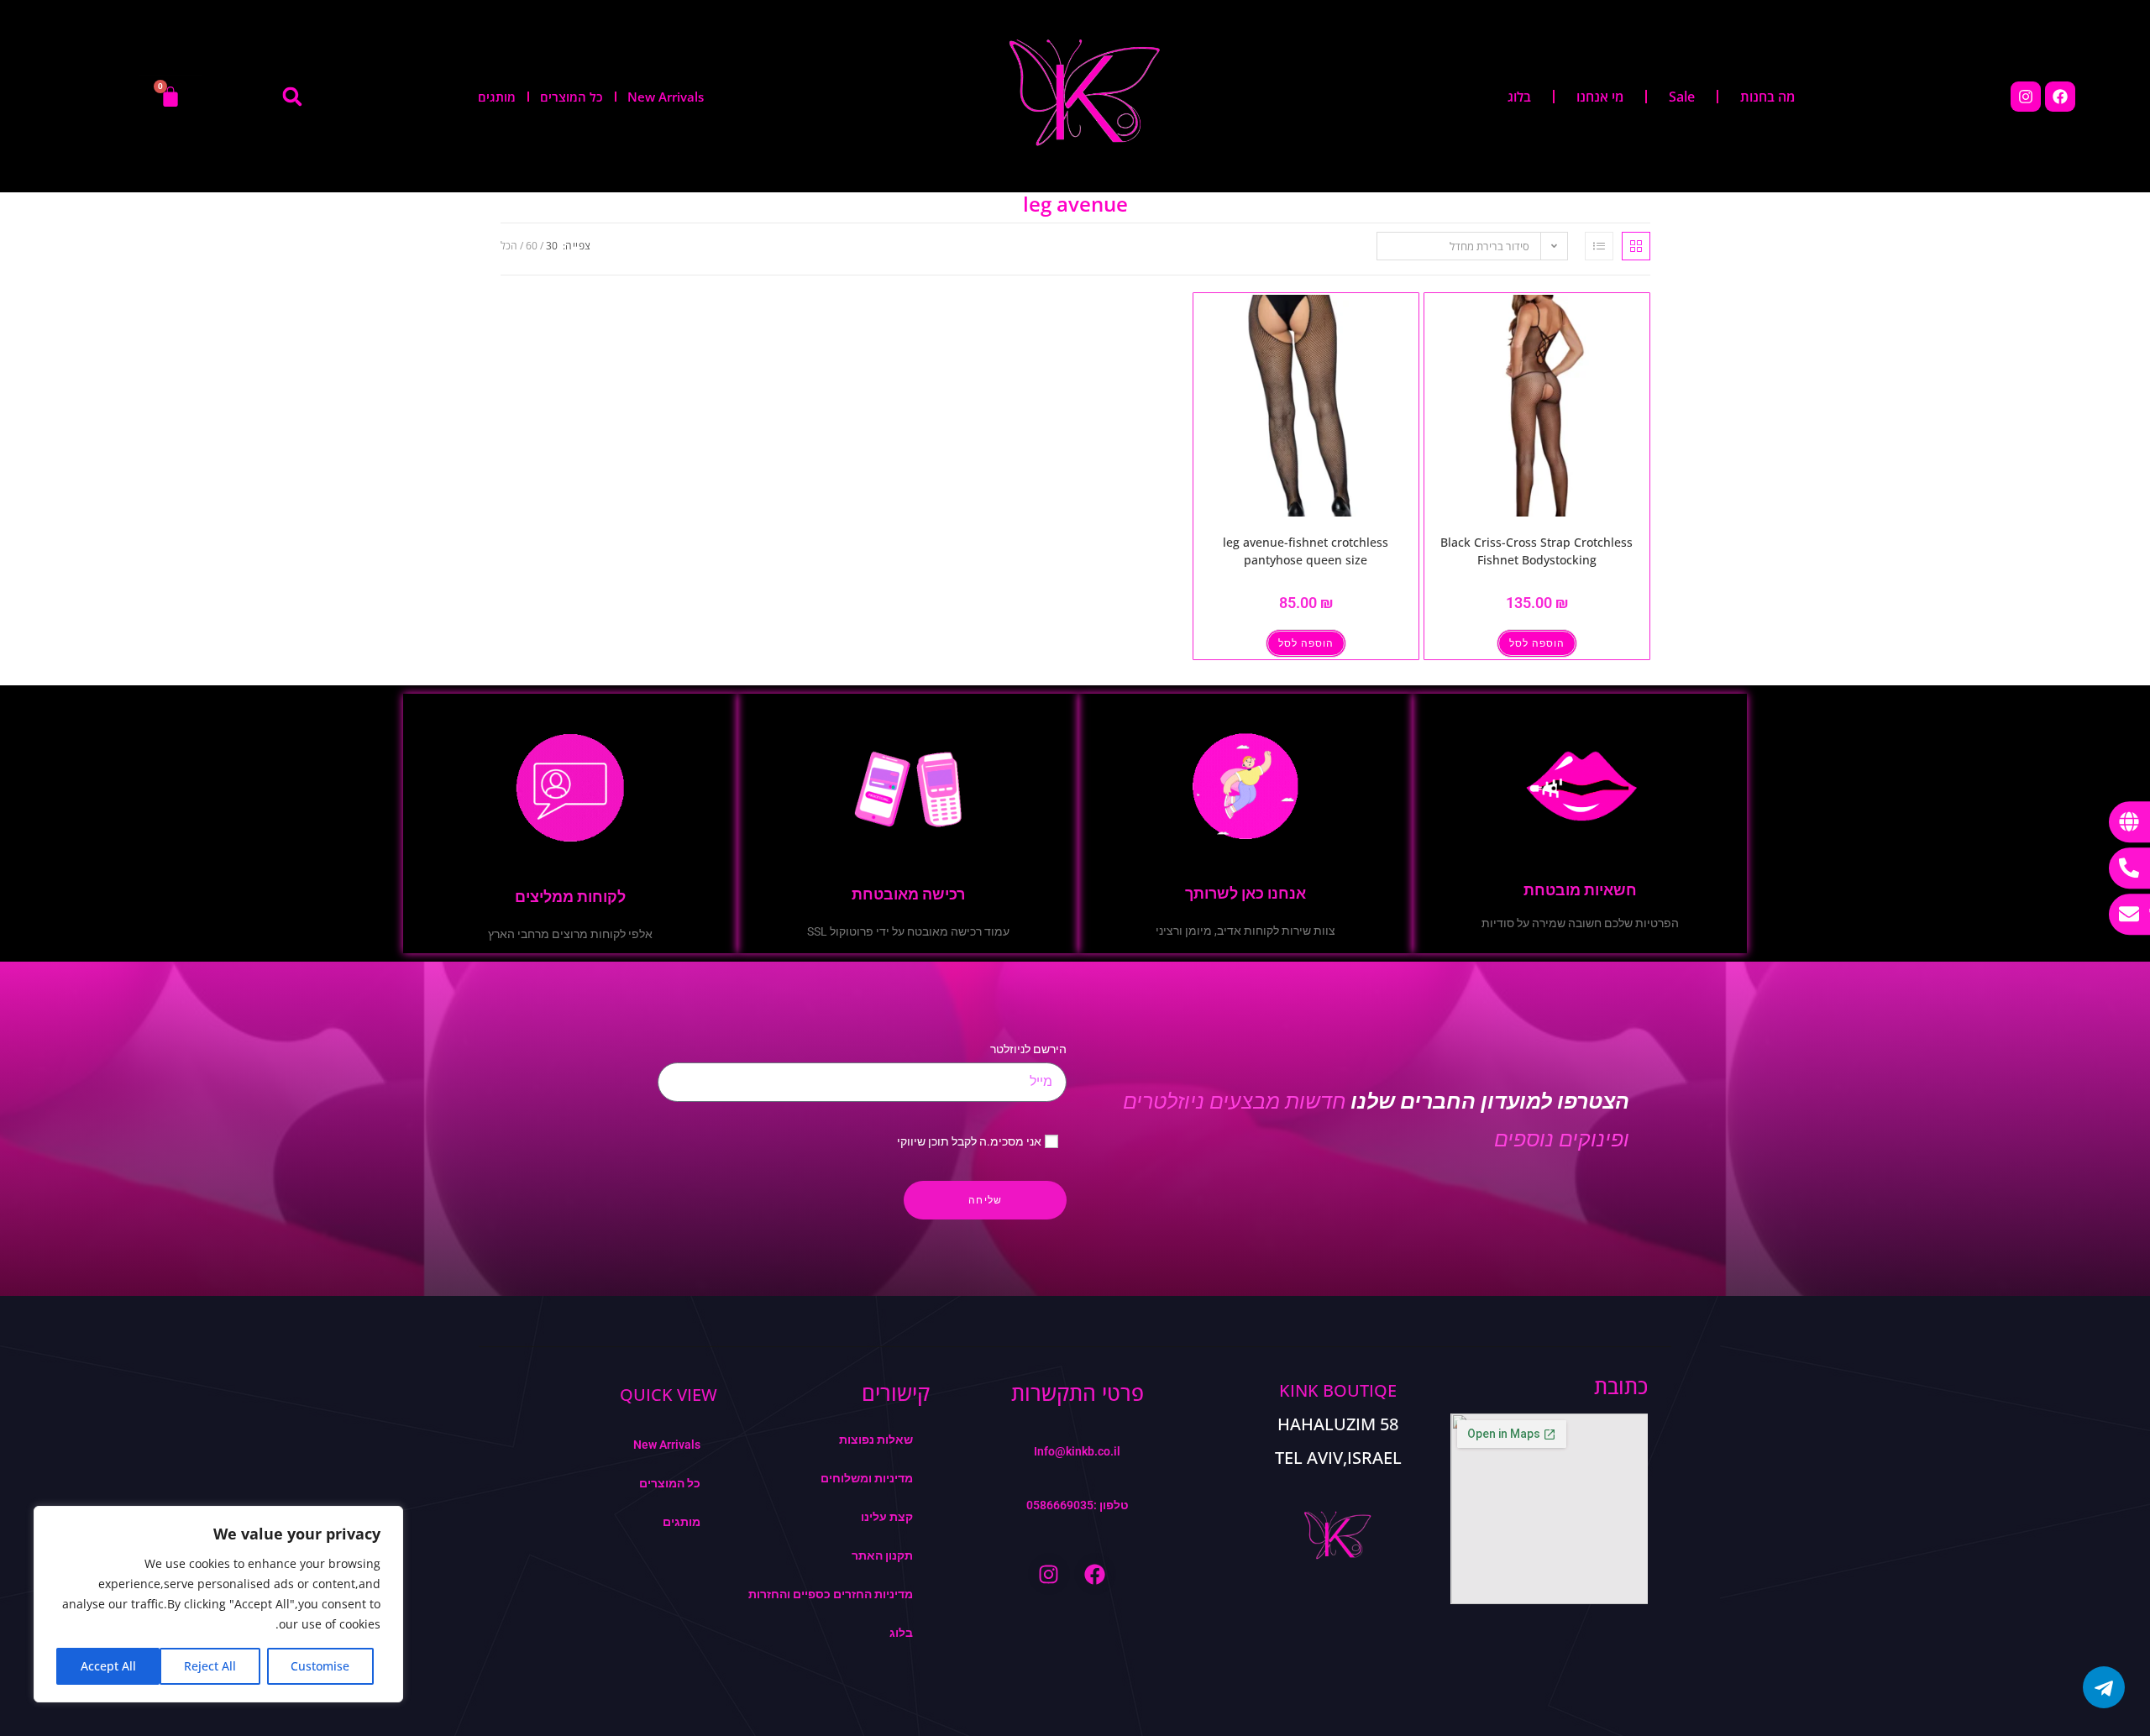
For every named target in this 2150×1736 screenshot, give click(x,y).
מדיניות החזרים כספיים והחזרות (831, 1594)
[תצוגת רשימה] (1599, 246)
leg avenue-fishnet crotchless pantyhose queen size (1306, 551)
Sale (1682, 97)
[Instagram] (2026, 97)
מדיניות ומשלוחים (867, 1478)
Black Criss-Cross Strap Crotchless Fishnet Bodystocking (1536, 551)
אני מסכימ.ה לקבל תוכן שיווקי (969, 1141)
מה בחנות (1767, 97)
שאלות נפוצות (876, 1440)
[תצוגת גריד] (1636, 246)
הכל (509, 246)
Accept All (108, 1666)
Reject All (210, 1666)
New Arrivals (666, 97)
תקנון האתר (882, 1555)
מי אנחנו (1600, 97)
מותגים (497, 97)
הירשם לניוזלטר (1028, 1049)
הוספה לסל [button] (1537, 643)
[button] (292, 97)
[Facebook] (2060, 97)
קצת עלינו (887, 1517)
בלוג (1519, 97)
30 (552, 246)
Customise (320, 1666)
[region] (218, 1604)
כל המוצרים (572, 97)
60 (532, 246)
